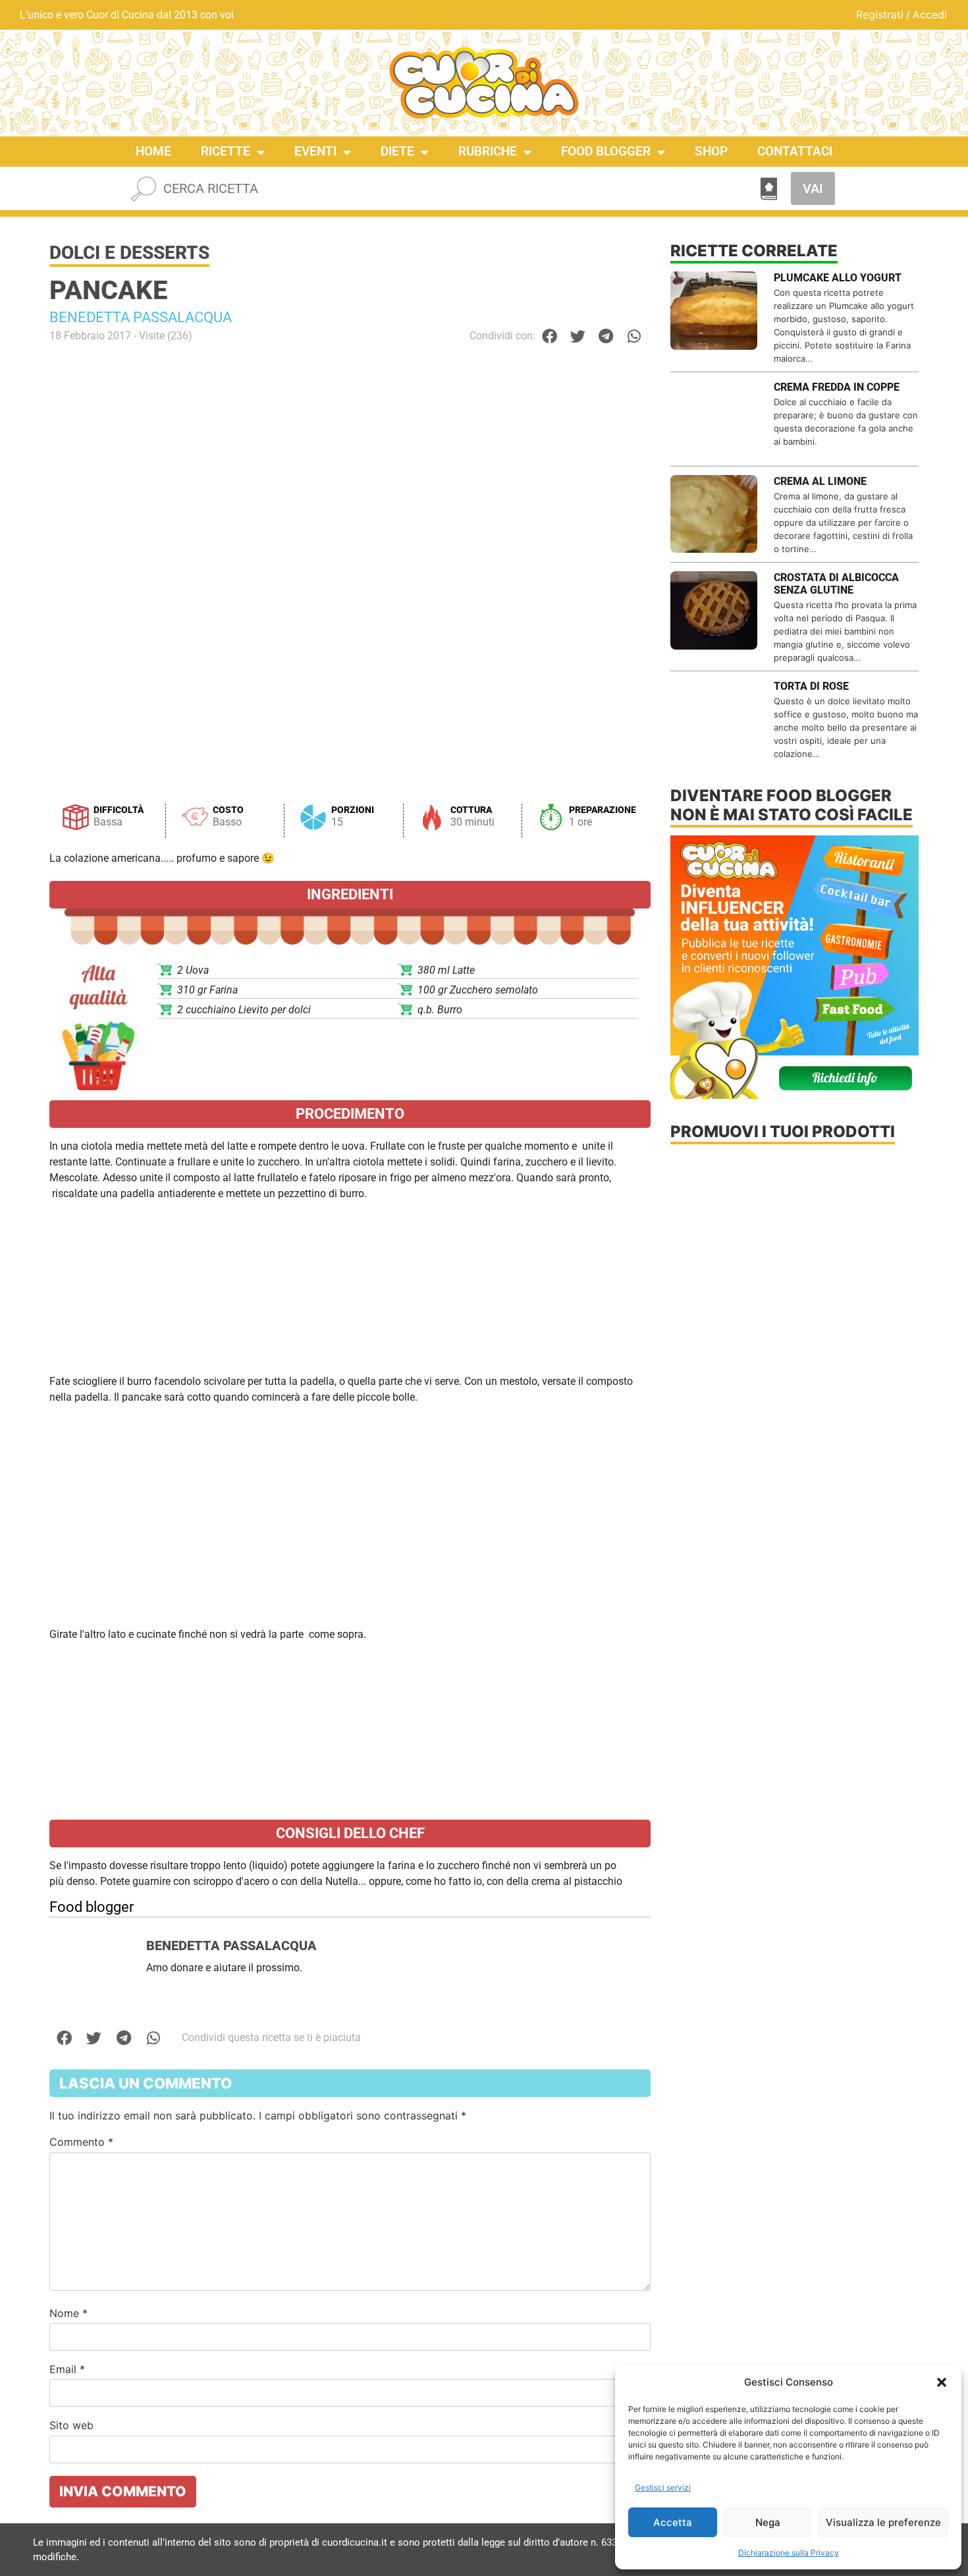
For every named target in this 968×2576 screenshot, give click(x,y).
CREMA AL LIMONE (820, 481)
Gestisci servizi (663, 2487)
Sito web (71, 2425)
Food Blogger (606, 151)
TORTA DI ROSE (811, 686)
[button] (942, 2382)
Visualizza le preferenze (883, 2522)
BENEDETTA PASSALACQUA (141, 317)
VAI (813, 188)
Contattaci (795, 151)
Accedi (930, 14)
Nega (768, 2522)
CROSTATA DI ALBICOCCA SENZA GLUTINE (836, 584)
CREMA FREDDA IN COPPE (837, 387)
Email (67, 2369)
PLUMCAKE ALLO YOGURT (838, 278)
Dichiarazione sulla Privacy (789, 2553)
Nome (68, 2313)
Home (153, 151)
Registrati (880, 14)
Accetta (673, 2522)
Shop (711, 151)
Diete (397, 151)
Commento (81, 2142)
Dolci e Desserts (129, 253)
